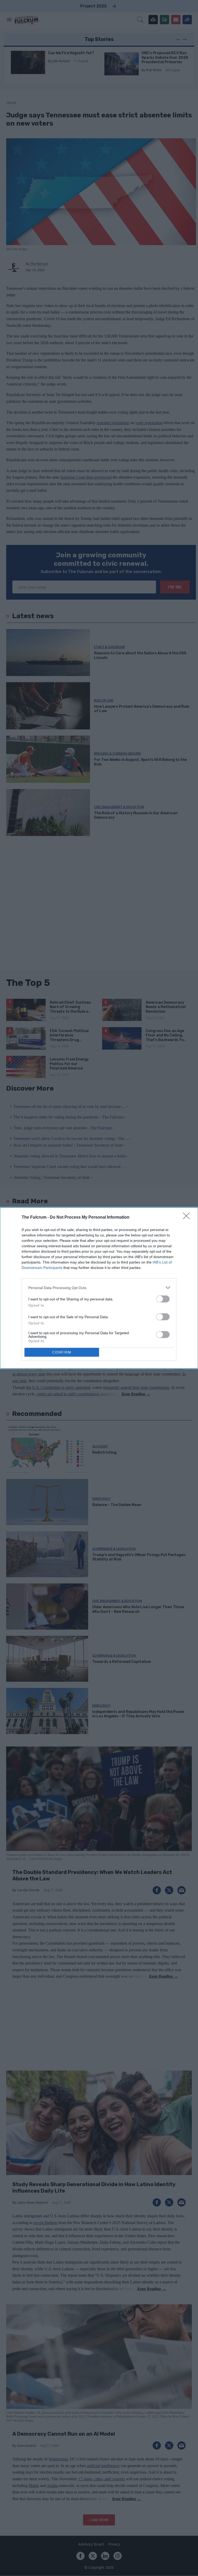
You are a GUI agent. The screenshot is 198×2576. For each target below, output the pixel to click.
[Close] (188, 1218)
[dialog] (99, 1288)
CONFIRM (62, 1352)
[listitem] (99, 1288)
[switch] (163, 1299)
